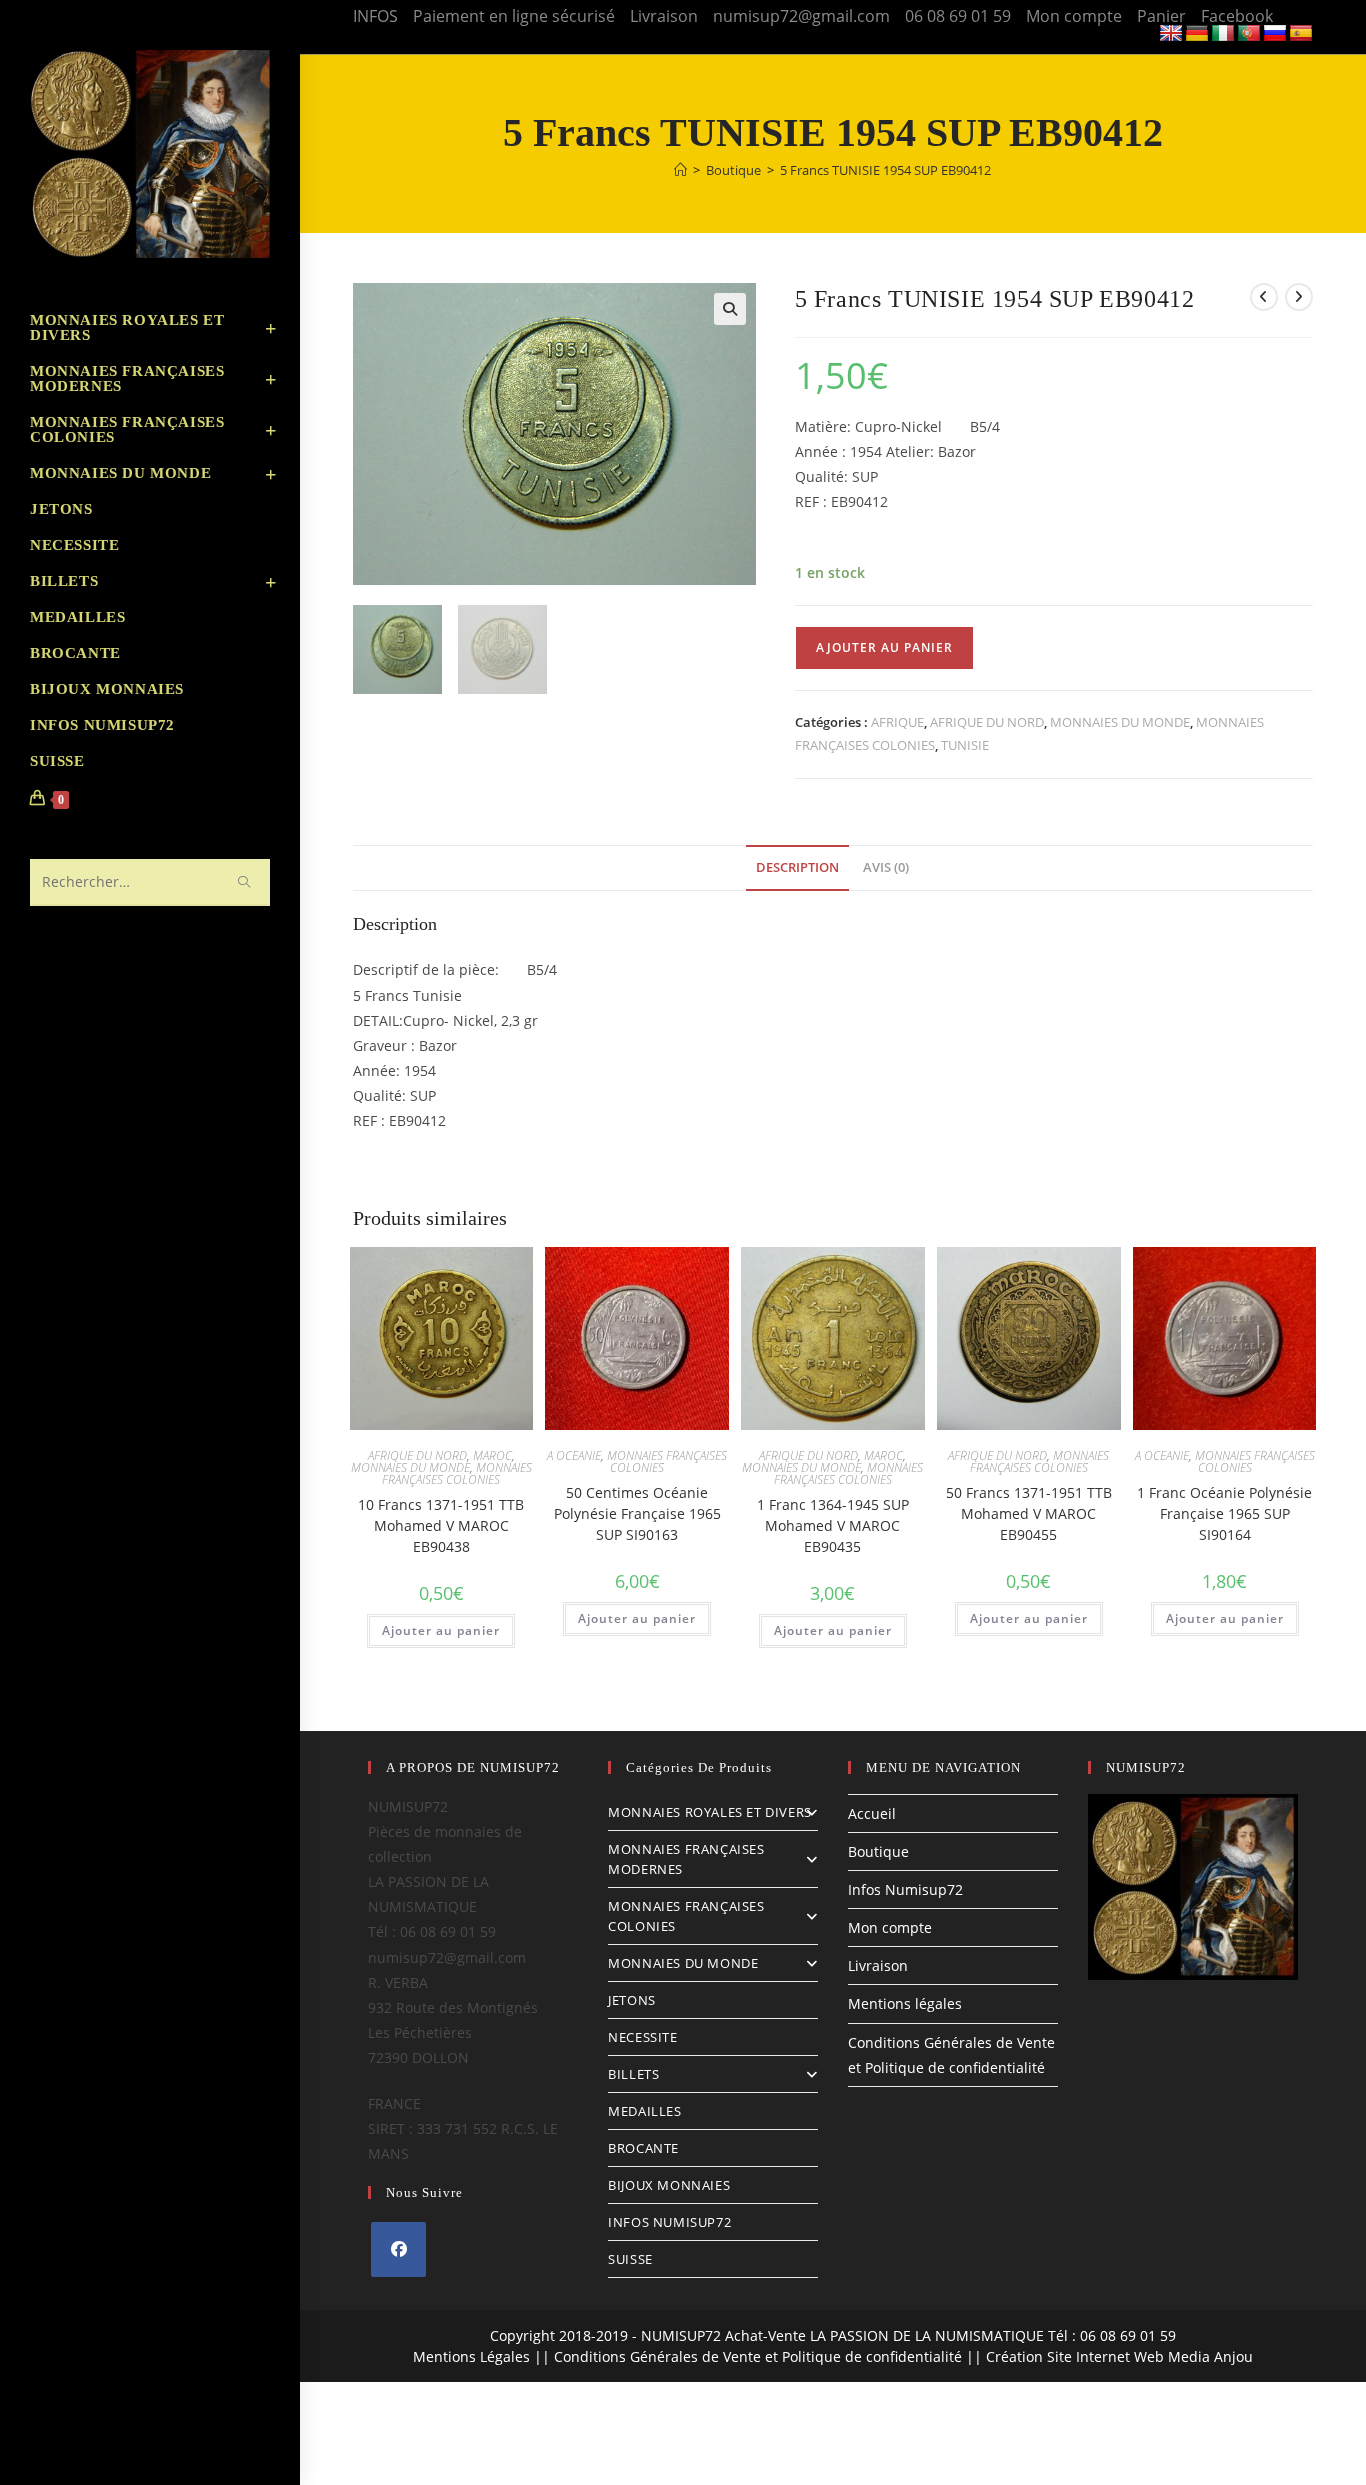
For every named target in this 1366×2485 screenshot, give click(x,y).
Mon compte (1074, 16)
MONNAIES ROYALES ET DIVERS (710, 1812)
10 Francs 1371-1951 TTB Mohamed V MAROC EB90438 (441, 1525)
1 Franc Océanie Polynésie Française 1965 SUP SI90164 (1224, 1513)
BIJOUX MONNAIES (669, 2185)
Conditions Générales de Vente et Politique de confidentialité (758, 2356)
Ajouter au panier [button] (441, 1630)
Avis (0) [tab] (886, 867)
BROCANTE (643, 2148)
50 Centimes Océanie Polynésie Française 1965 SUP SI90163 (637, 1513)
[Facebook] (398, 2249)
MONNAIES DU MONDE (1120, 722)
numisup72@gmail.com (801, 16)
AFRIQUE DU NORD (987, 722)
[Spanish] (1301, 34)
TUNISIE (965, 745)
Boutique (878, 1851)
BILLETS (633, 2074)
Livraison (664, 16)
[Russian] (1275, 34)
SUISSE (630, 2259)
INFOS (375, 16)
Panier (1161, 16)
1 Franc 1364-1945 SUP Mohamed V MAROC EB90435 (833, 1525)
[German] (1197, 34)
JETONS (632, 2000)
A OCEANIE (574, 1455)
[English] (1171, 34)
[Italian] (1223, 34)
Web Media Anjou (1193, 2356)
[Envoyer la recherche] (245, 882)
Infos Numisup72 (905, 1889)
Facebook (1237, 16)
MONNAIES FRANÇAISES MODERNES (686, 1859)
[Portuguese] (1249, 34)
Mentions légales (905, 2003)
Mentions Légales (471, 2356)
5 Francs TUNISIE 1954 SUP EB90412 (885, 170)
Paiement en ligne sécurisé (514, 16)
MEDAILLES (644, 2111)
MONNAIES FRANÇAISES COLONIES (457, 1473)
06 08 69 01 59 (958, 16)
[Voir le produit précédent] (1264, 297)
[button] (730, 309)
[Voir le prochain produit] (1299, 297)
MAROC (492, 1455)
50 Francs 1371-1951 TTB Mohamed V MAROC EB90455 (1029, 1513)
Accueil (872, 1813)
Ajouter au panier (884, 647)
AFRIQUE (897, 722)
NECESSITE (642, 2037)
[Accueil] (680, 170)
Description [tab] (797, 867)
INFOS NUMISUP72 (669, 2222)
